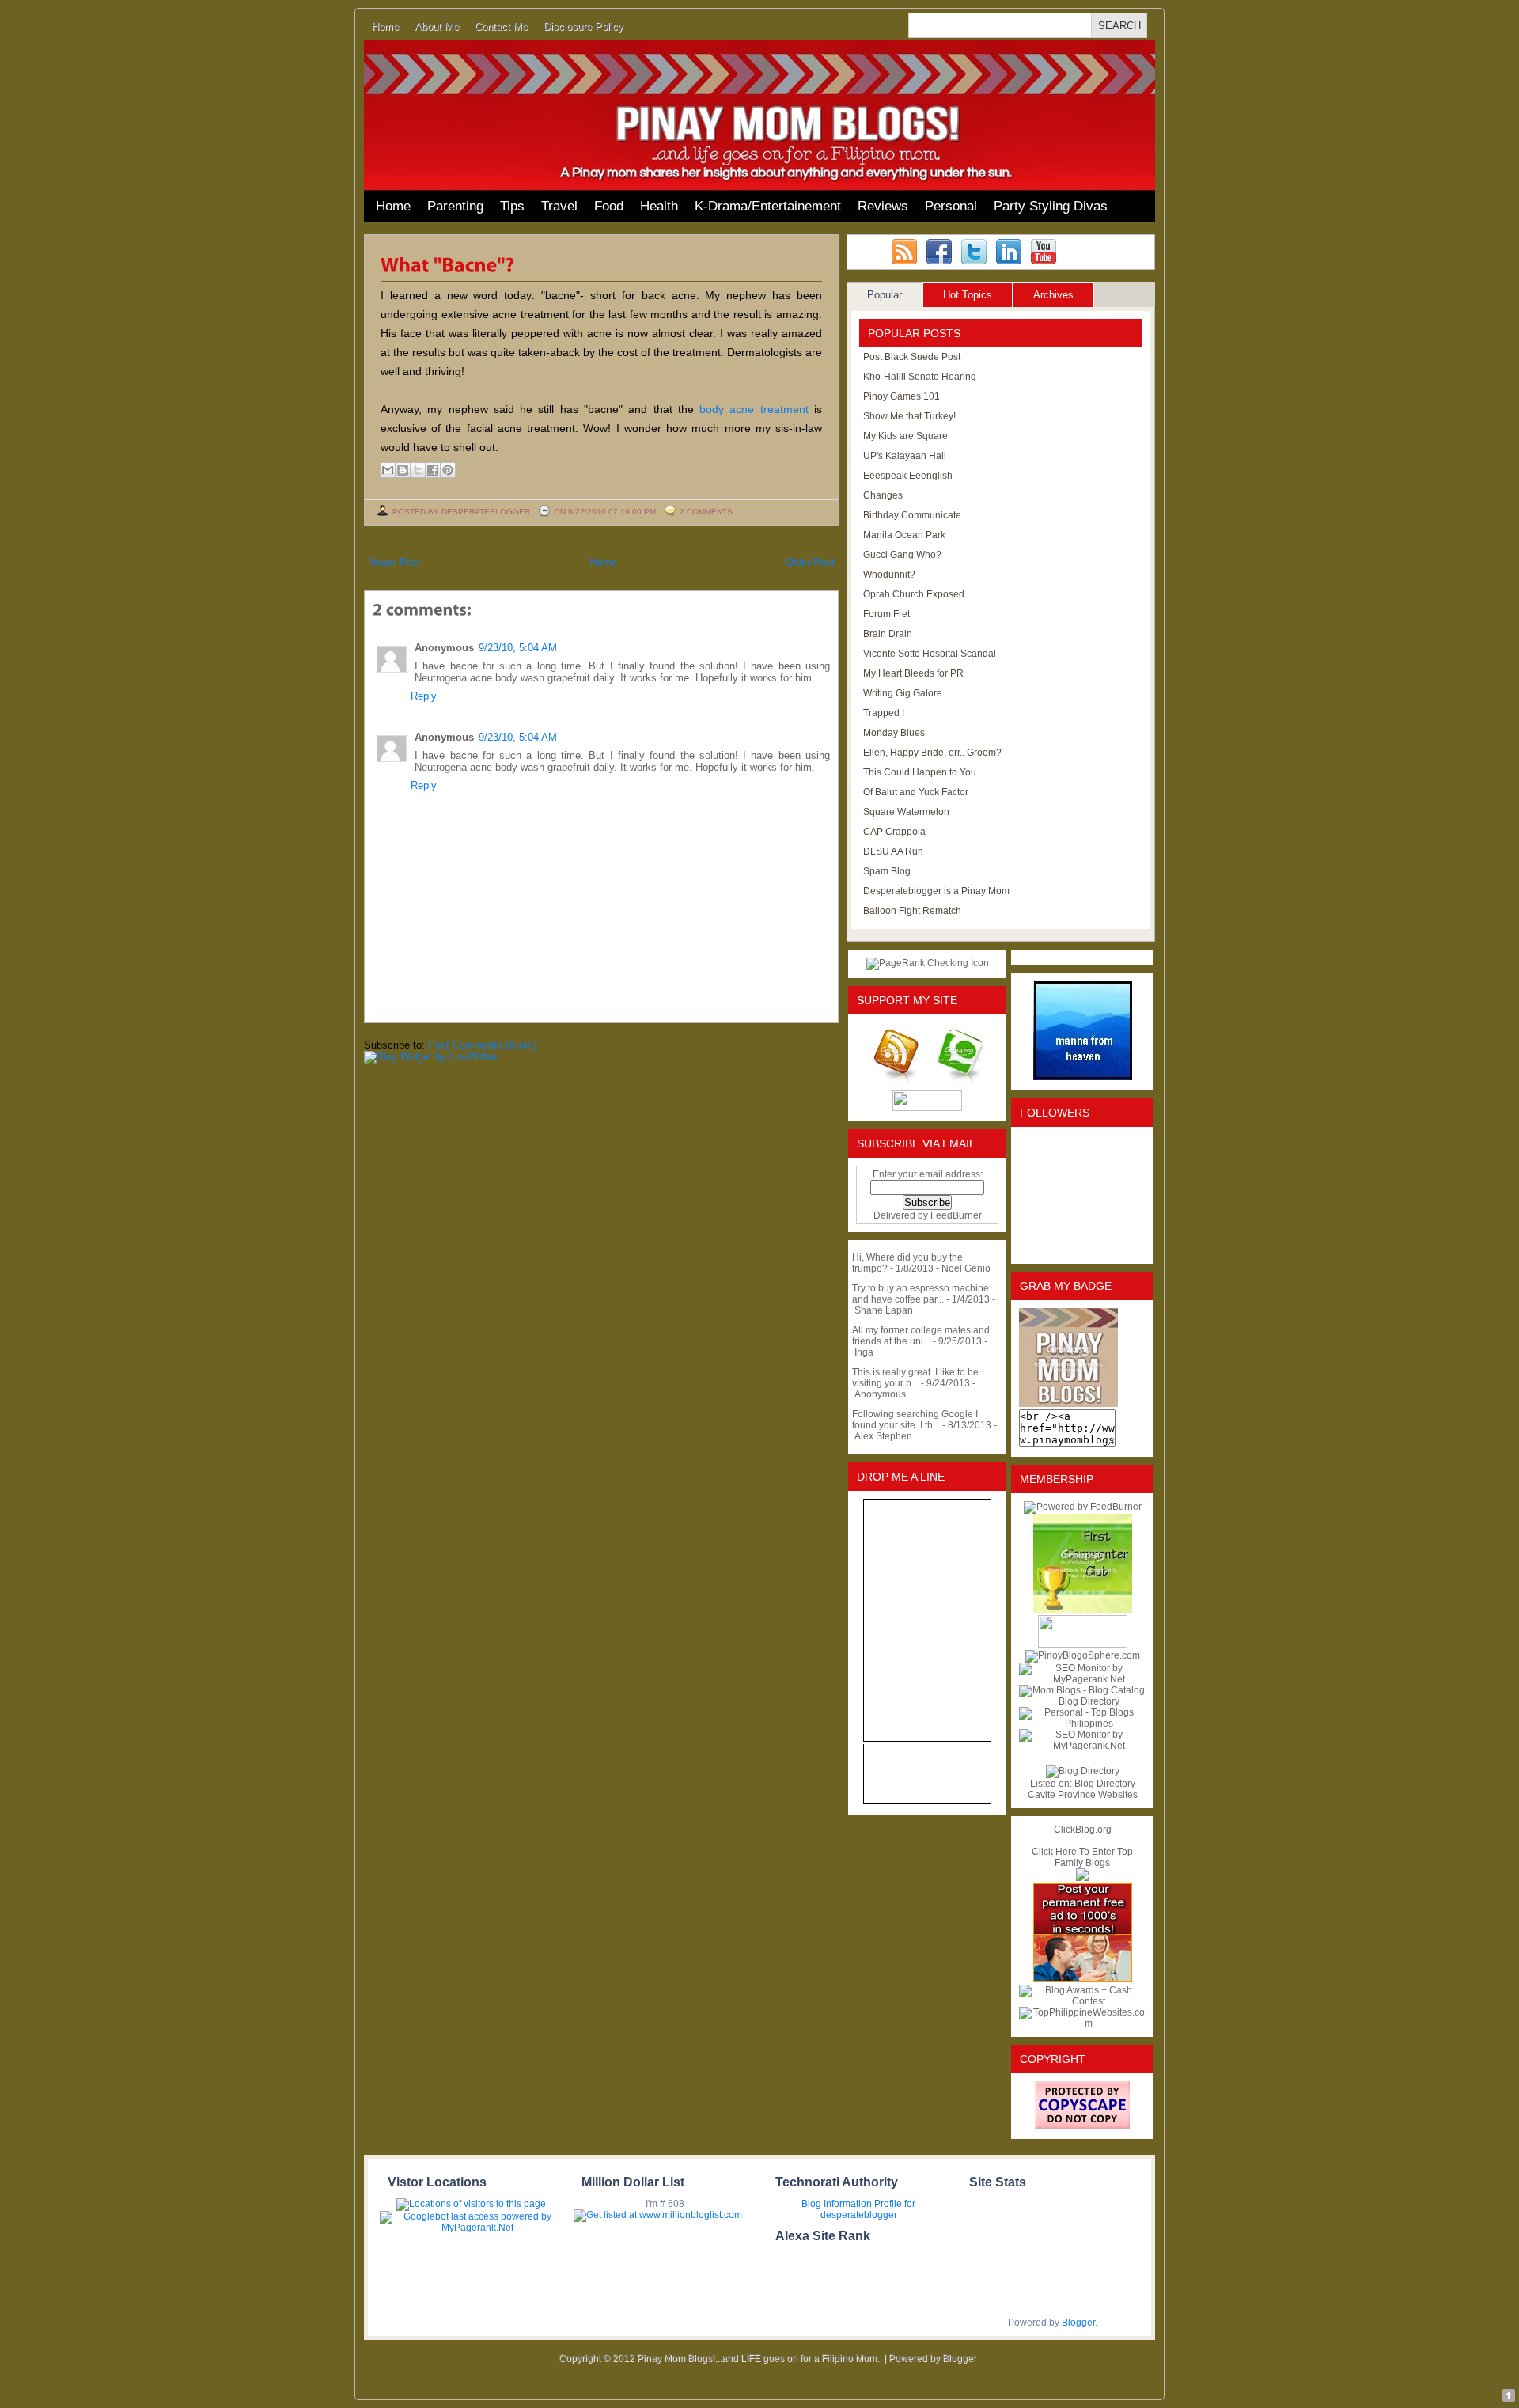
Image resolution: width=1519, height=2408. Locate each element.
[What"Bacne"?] (448, 264)
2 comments (706, 512)
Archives (1053, 295)
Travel (559, 206)
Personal (951, 206)
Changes (883, 495)
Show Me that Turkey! (909, 416)
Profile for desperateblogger (868, 2209)
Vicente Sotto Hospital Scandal (930, 654)
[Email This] (388, 470)
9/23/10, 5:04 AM (518, 648)
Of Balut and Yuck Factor (916, 792)
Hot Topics (968, 295)
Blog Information (837, 2204)
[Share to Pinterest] (448, 470)
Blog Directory (1105, 1784)
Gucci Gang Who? (902, 555)
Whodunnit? (889, 575)
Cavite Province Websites (1083, 1795)
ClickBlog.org (1083, 1830)
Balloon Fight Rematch (912, 911)
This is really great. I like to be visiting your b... (915, 1378)
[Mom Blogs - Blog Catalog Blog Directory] (1082, 1701)
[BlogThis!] (403, 470)
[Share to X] (418, 470)
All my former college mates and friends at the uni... (921, 1336)
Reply (424, 696)
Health (659, 206)
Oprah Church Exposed (914, 594)
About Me (437, 27)
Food (609, 206)
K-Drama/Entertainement (768, 206)
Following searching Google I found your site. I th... (915, 1420)
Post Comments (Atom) (482, 1045)
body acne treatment (754, 409)
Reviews (883, 206)
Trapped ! (884, 713)
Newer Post (394, 562)
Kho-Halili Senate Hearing (920, 377)
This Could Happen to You (920, 772)
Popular (885, 295)
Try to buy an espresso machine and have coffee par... (920, 1294)
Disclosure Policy (583, 27)
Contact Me (501, 27)
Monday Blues (894, 733)
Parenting (455, 206)
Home (385, 27)
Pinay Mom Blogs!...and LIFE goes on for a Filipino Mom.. (759, 2358)
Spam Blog (887, 871)
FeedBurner (956, 1215)
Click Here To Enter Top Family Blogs (1082, 1857)
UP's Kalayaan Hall (905, 456)
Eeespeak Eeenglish (908, 476)
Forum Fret (886, 614)
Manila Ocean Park (904, 535)
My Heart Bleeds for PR (913, 673)
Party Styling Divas (1051, 206)
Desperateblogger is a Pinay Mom (936, 891)
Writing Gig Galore (903, 693)
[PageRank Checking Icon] (928, 963)
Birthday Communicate (912, 515)
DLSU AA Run (893, 851)
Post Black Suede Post (912, 357)
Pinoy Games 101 (902, 396)
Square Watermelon (906, 812)
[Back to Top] (1509, 2397)
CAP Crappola (894, 832)
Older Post (810, 562)
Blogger (1078, 2323)
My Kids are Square (905, 436)
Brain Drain (888, 634)
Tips (512, 206)
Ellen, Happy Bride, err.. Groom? (932, 753)
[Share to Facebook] (433, 470)
